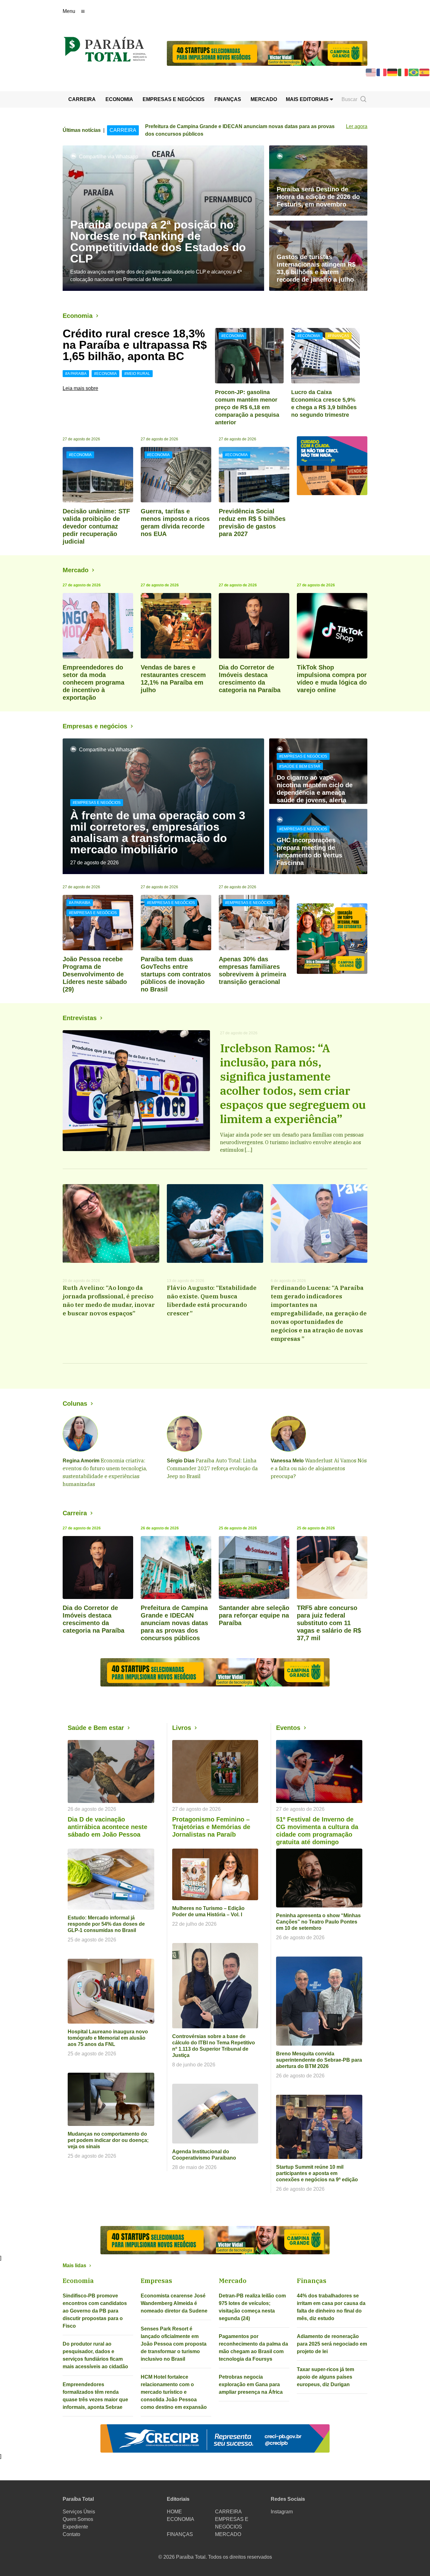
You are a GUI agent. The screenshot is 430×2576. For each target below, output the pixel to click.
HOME (174, 2512)
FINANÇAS (228, 99)
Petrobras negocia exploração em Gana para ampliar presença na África (251, 2384)
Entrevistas (80, 1018)
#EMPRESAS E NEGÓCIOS (97, 803)
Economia (78, 316)
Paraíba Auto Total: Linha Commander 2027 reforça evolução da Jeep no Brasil (212, 1468)
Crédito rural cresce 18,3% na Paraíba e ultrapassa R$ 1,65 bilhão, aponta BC (135, 345)
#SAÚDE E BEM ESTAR (300, 766)
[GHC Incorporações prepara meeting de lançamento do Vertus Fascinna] (318, 842)
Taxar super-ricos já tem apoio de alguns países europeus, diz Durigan (325, 2377)
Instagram (282, 2512)
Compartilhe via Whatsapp (109, 157)
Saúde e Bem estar (96, 1728)
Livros (182, 1728)
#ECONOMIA (105, 374)
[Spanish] (425, 72)
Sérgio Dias (181, 1461)
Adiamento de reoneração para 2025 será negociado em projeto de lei (332, 2344)
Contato (71, 2534)
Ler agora (357, 126)
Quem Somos (78, 2519)
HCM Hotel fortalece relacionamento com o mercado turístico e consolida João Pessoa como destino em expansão (174, 2392)
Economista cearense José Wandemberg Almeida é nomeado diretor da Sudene (174, 2303)
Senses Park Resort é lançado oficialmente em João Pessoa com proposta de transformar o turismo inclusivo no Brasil (174, 2344)
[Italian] (403, 72)
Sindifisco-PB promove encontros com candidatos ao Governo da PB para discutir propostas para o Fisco (95, 2311)
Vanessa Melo (287, 1461)
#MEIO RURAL (137, 374)
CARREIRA (82, 99)
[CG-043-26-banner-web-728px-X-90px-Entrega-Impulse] (267, 53)
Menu (69, 11)
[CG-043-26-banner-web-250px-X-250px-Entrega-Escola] (332, 939)
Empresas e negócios (95, 726)
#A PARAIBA (76, 374)
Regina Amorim (81, 1461)
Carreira (75, 1513)
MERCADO (264, 99)
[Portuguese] (414, 72)
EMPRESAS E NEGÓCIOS (174, 99)
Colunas (75, 1404)
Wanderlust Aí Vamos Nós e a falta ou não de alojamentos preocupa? (319, 1468)
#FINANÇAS (338, 336)
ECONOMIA (119, 99)
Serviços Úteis (79, 2512)
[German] (393, 72)
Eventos (288, 1728)
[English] (371, 72)
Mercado (76, 570)
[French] (382, 72)
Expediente (75, 2527)
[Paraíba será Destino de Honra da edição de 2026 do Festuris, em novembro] (318, 181)
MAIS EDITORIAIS (308, 99)
